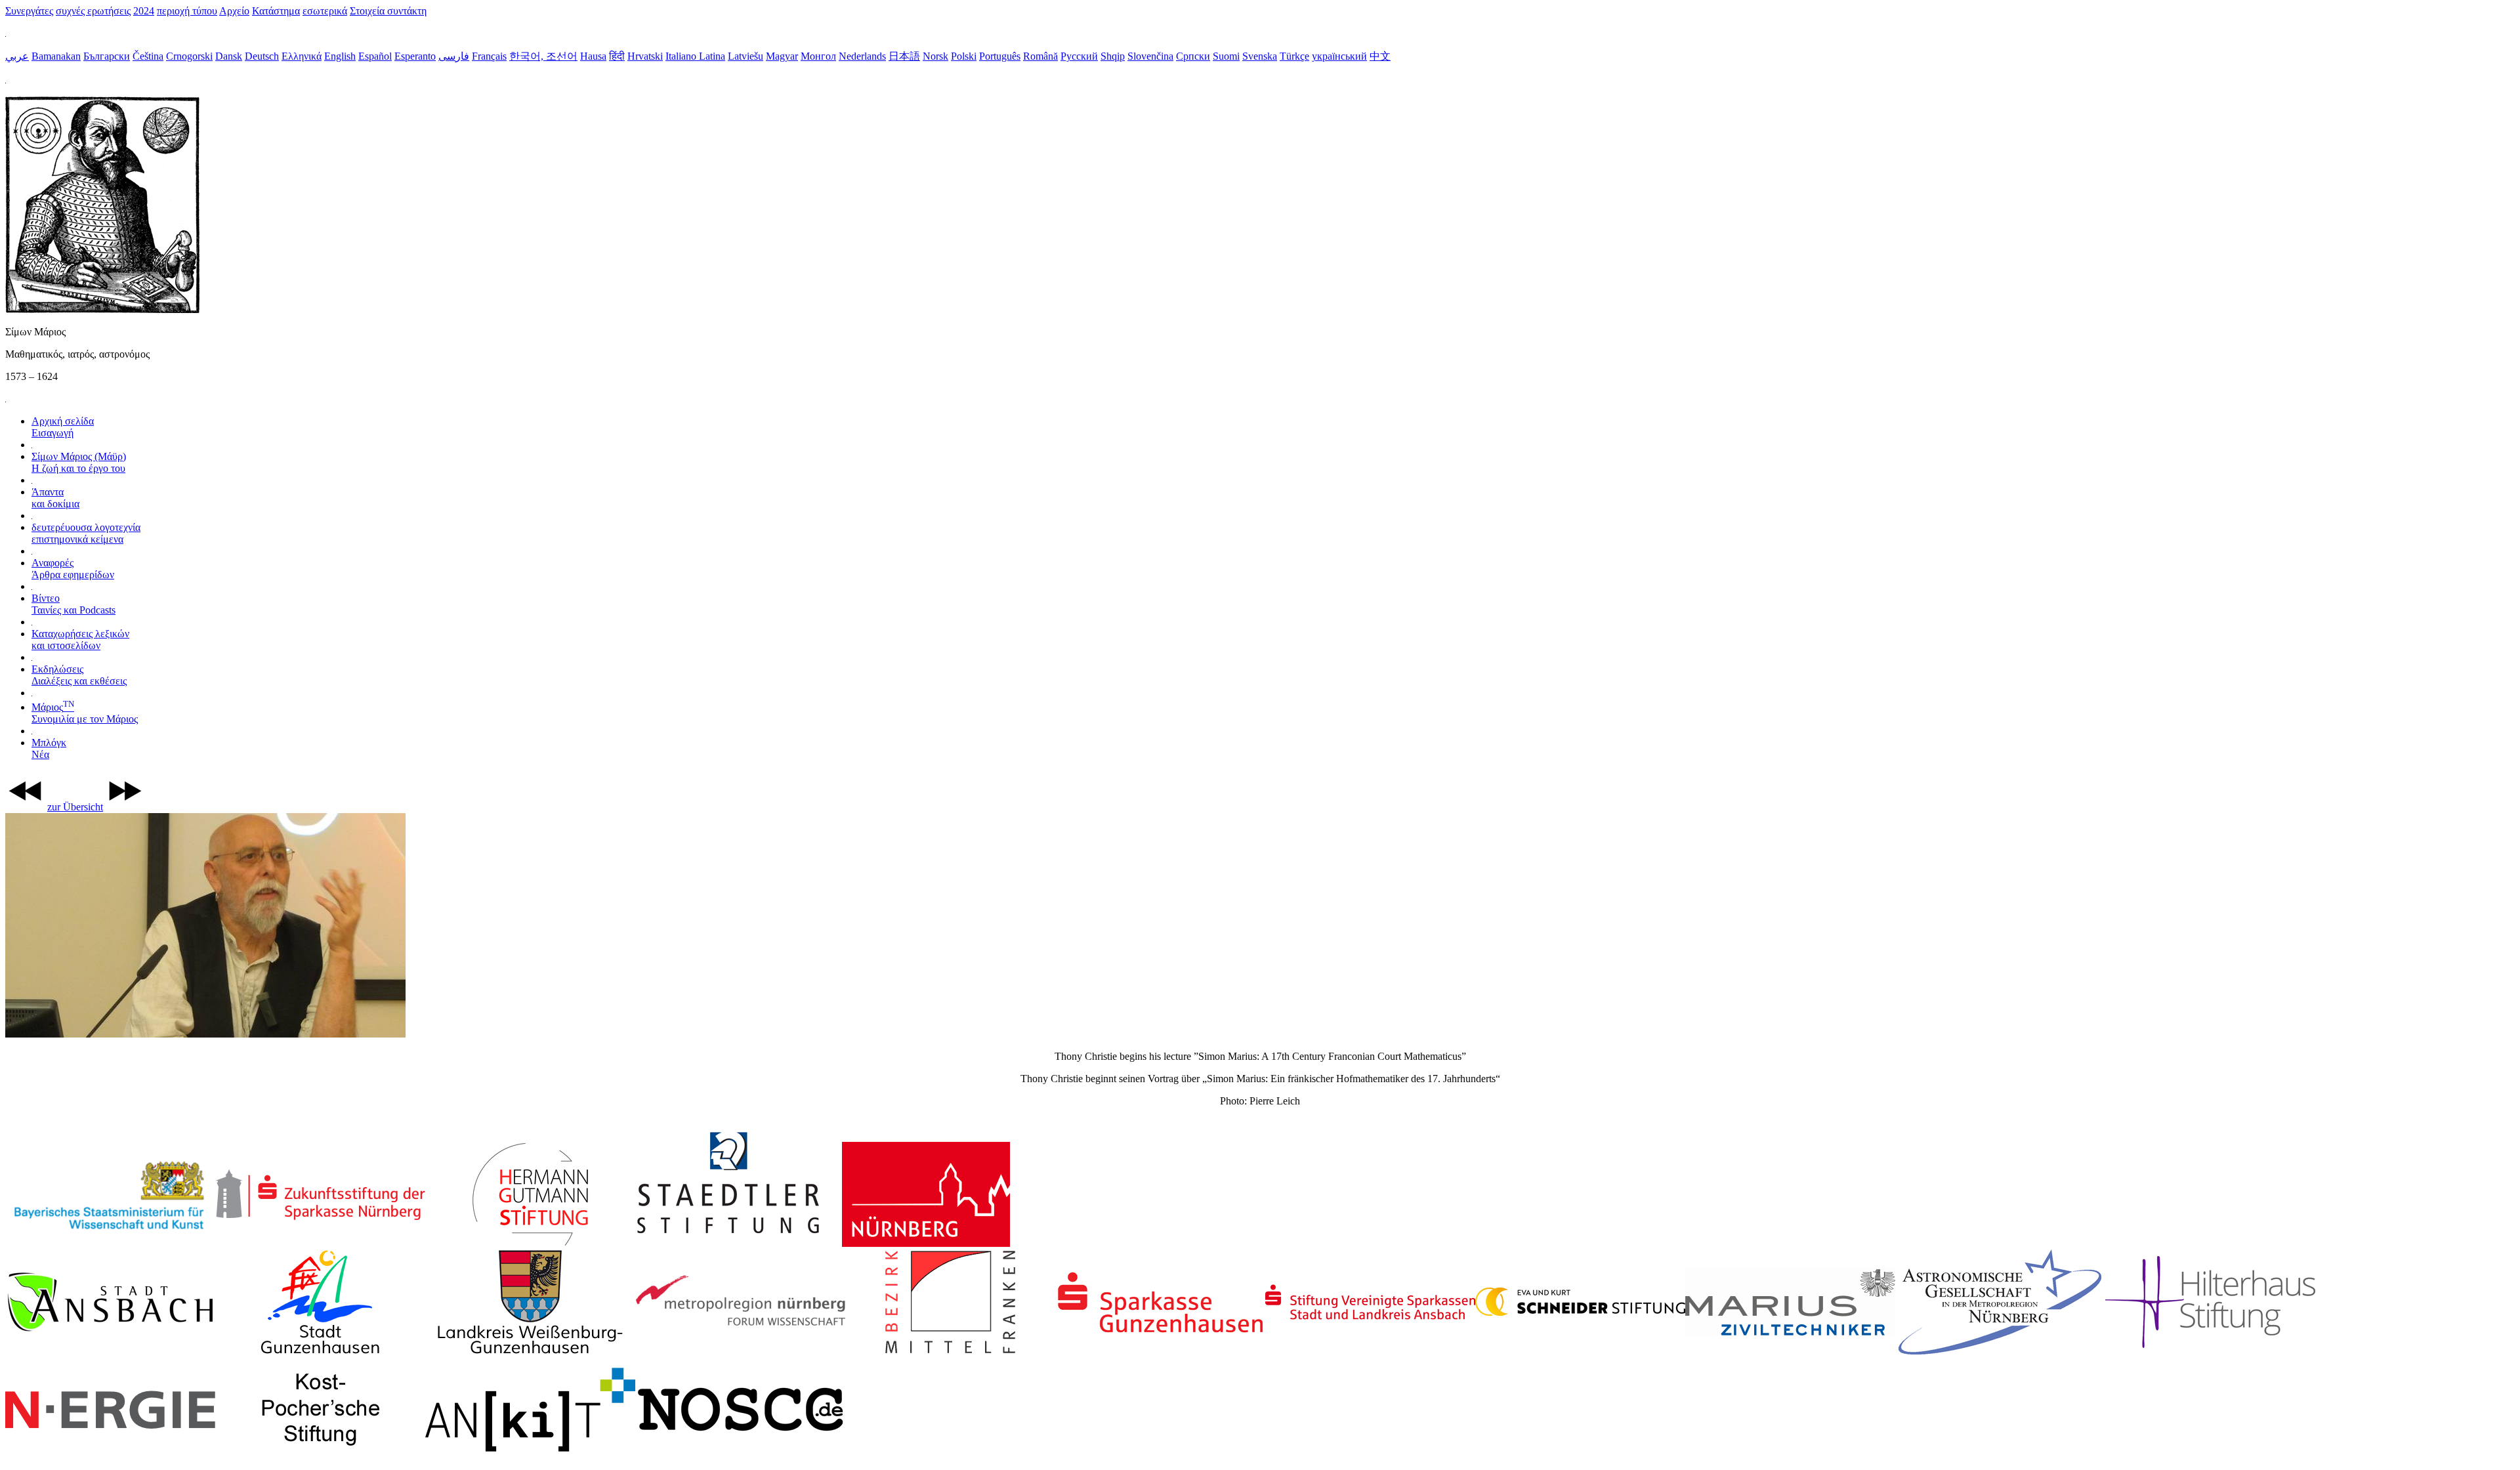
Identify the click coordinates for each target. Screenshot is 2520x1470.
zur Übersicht (75, 807)
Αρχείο (234, 11)
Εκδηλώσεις (79, 675)
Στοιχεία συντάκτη (388, 11)
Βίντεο (73, 604)
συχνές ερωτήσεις (93, 11)
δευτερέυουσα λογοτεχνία (86, 533)
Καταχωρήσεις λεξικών (80, 640)
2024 (144, 11)
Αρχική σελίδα (63, 427)
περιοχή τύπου (187, 11)
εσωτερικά (325, 11)
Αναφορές (73, 569)
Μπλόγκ (49, 748)
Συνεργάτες (29, 11)
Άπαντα (55, 498)
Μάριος (85, 713)
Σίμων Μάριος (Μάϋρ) (79, 462)
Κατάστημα (276, 11)
